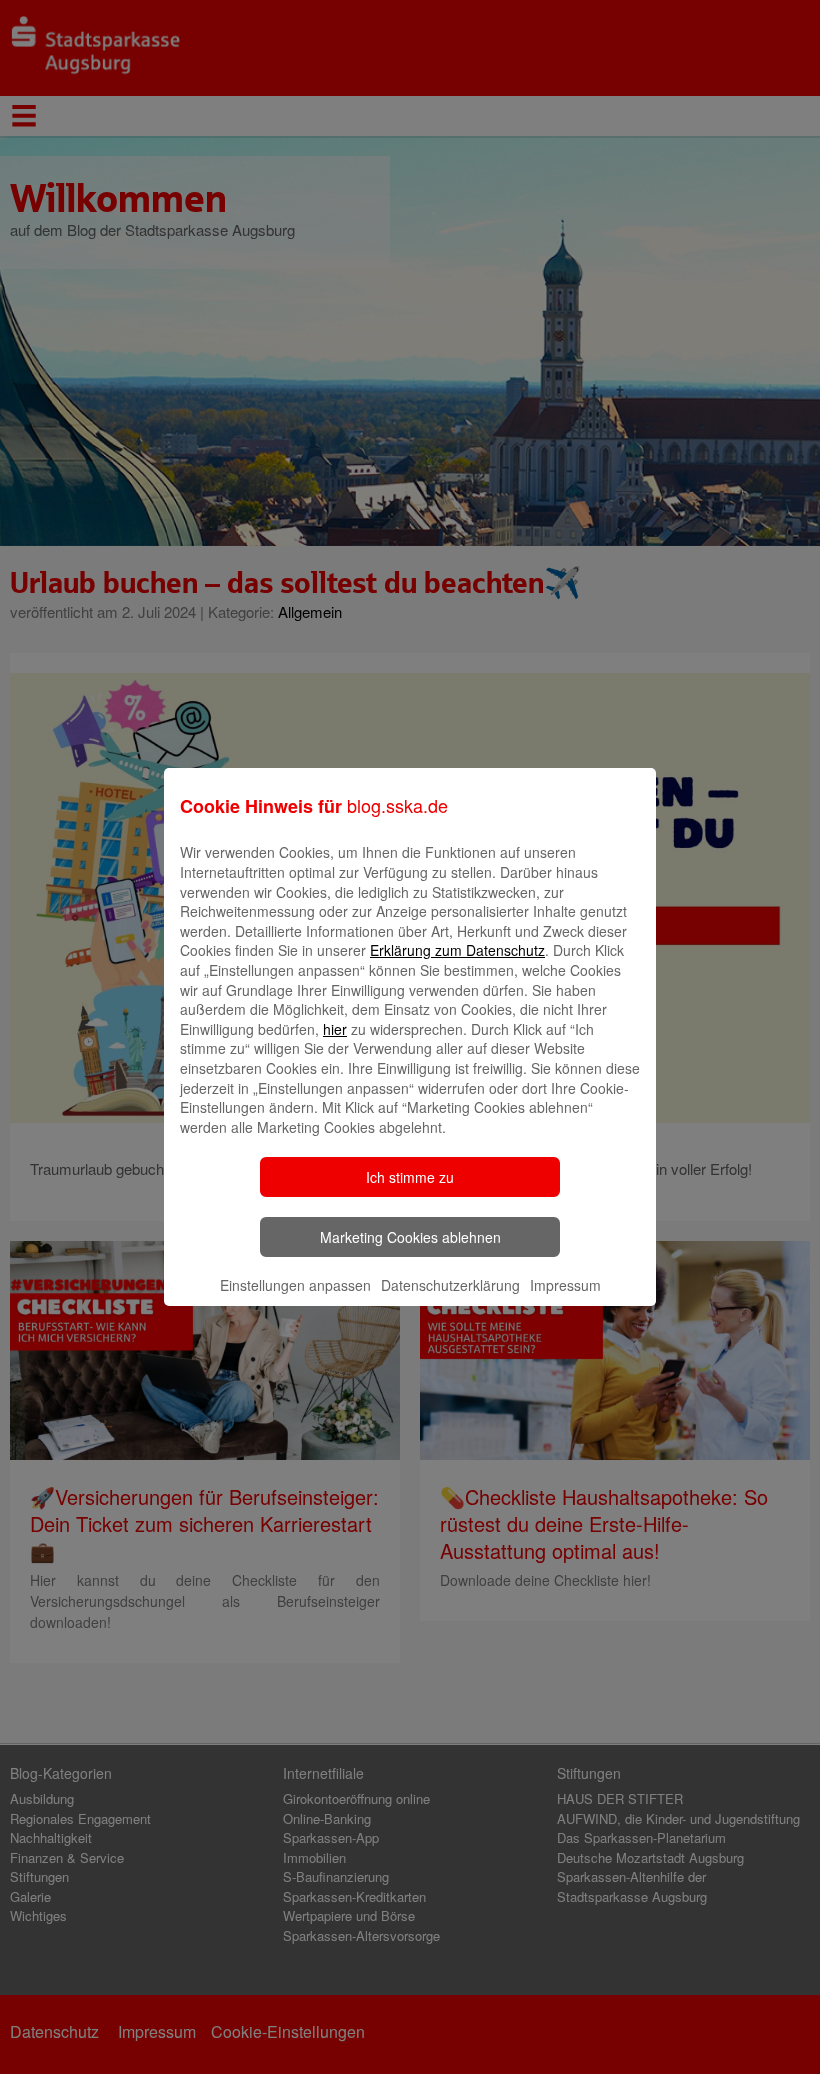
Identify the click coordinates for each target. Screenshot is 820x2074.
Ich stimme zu (410, 1177)
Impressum (565, 1285)
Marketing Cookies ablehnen (410, 1237)
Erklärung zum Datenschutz (457, 950)
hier (335, 1029)
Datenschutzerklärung (450, 1285)
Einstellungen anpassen (295, 1285)
